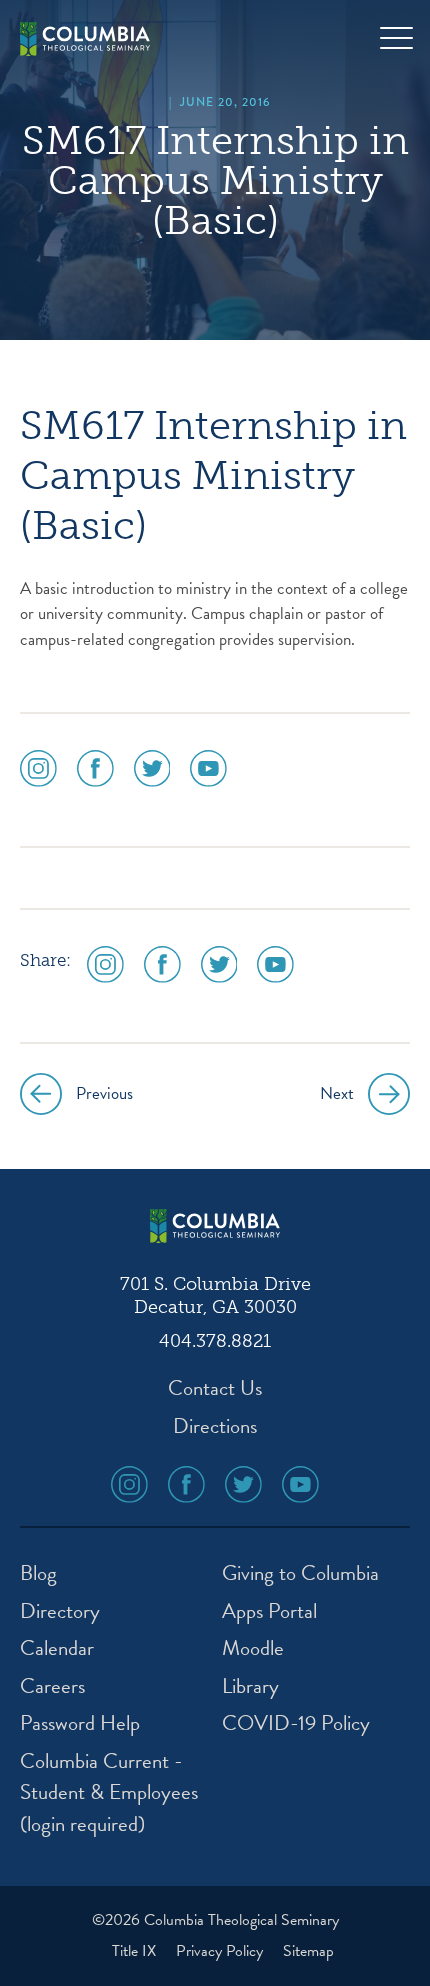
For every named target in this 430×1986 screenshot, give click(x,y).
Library (250, 1686)
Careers (52, 1686)
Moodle (253, 1648)
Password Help (80, 1723)
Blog (38, 1573)
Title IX (136, 1951)
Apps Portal (269, 1611)
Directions (215, 1426)
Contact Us (215, 1388)
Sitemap (308, 1951)
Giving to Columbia (300, 1573)
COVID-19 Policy (296, 1723)
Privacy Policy (221, 1951)
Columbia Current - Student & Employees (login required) (109, 1793)
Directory (60, 1611)
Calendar (57, 1648)
